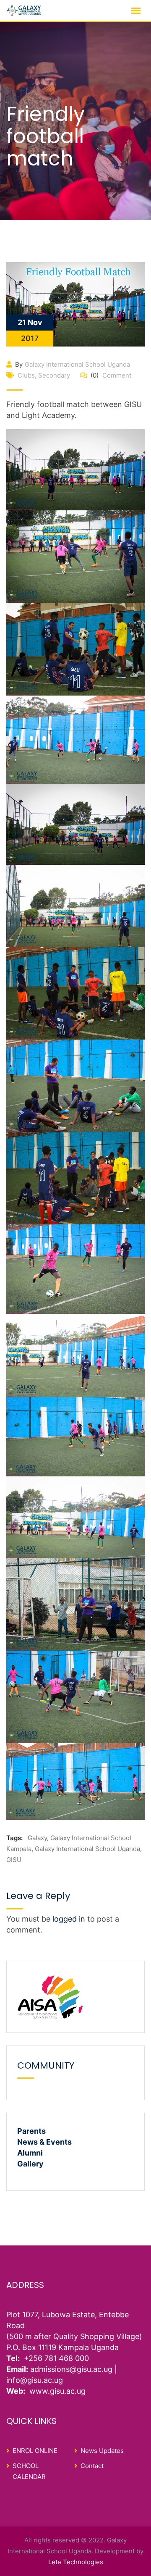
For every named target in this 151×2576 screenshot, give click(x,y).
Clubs (26, 375)
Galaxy (37, 1838)
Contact (92, 2466)
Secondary (54, 375)
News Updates (102, 2451)
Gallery (30, 2164)
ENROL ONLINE (35, 2451)
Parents (31, 2131)
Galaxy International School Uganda (77, 364)
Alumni (30, 2153)
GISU (14, 1860)
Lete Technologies (76, 2562)
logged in (69, 1919)
